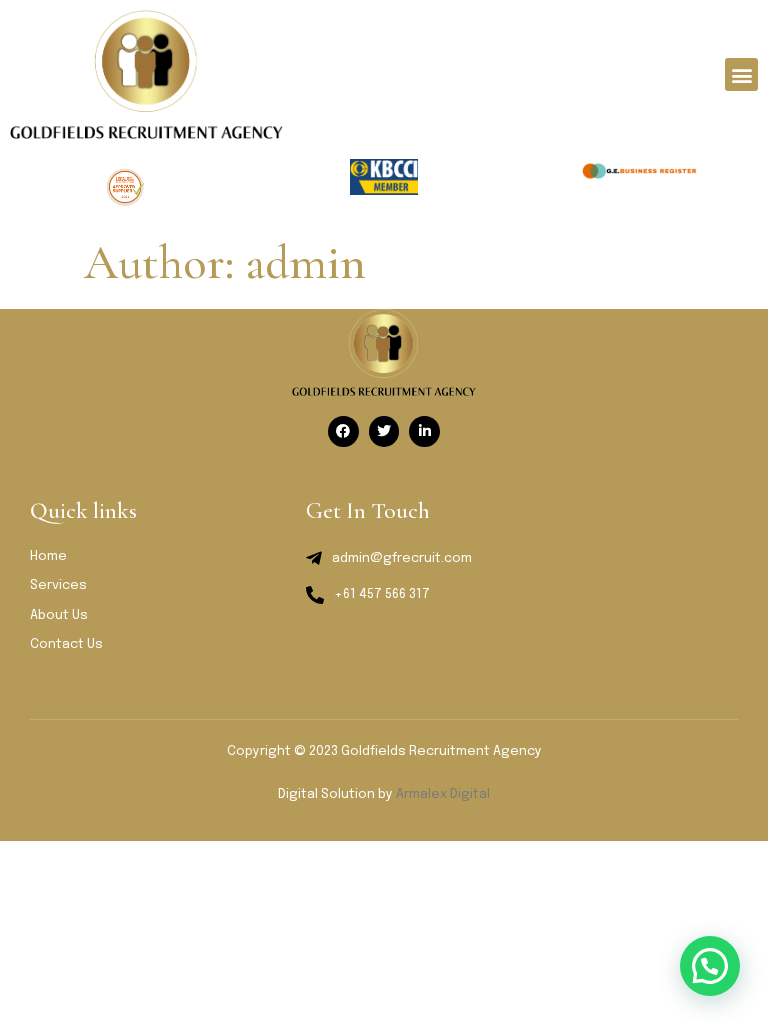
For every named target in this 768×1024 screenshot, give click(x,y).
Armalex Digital (443, 794)
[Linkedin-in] (424, 431)
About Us (59, 615)
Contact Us (66, 644)
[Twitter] (384, 431)
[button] (741, 74)
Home (48, 556)
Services (58, 585)
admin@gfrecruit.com (402, 558)
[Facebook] (343, 431)
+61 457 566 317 (382, 594)
